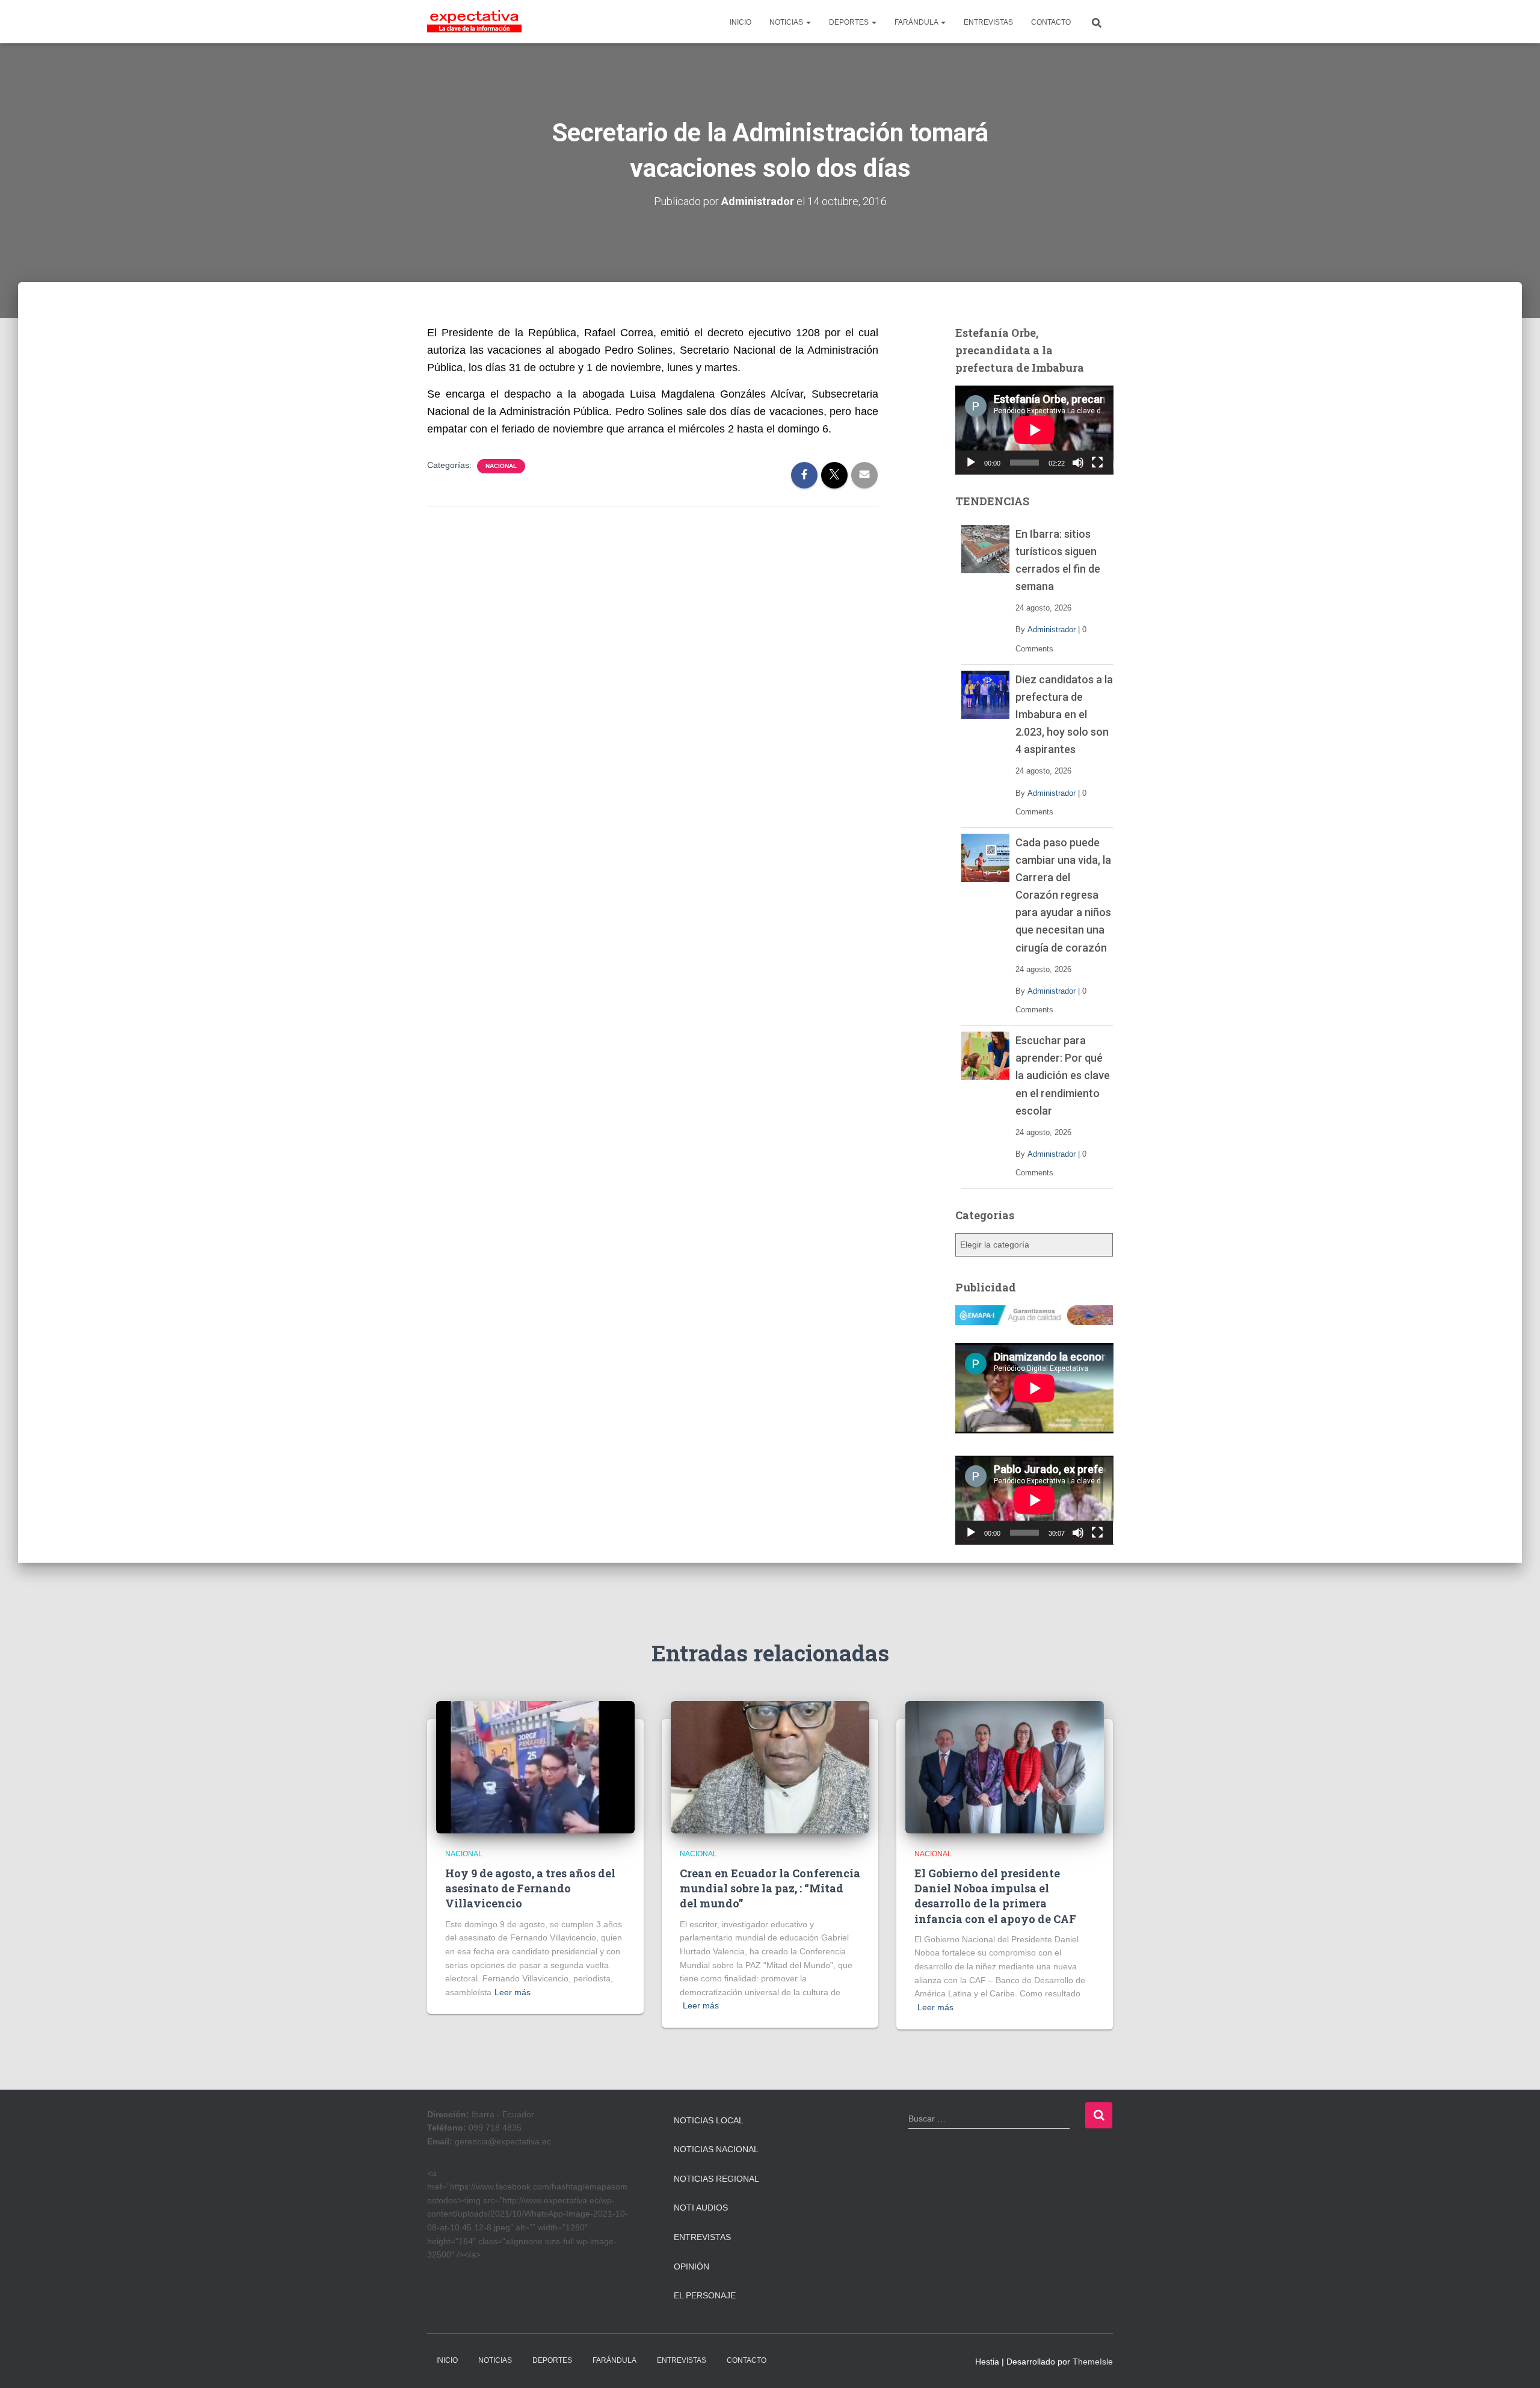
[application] (1034, 430)
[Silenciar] (1078, 463)
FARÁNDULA (917, 22)
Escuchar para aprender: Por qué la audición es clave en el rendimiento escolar (1063, 1075)
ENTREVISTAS (988, 22)
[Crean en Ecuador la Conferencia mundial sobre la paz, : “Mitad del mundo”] (770, 1766)
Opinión (691, 2266)
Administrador (1052, 629)
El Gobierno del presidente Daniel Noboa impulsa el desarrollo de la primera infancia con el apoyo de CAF (995, 1896)
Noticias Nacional (716, 2149)
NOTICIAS (787, 22)
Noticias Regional (716, 2179)
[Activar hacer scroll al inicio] (1516, 2364)
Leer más (513, 1992)
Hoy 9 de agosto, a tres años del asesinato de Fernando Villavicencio (530, 1888)
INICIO (741, 22)
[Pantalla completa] (1097, 463)
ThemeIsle (1093, 2362)
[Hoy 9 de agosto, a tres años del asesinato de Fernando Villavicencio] (535, 1766)
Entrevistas (702, 2237)
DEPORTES (850, 22)
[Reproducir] (971, 463)
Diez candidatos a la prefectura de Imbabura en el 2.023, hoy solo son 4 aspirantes (1064, 714)
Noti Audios (701, 2208)
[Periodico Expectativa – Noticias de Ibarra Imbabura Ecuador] (474, 22)
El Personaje (705, 2295)
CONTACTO (1051, 22)
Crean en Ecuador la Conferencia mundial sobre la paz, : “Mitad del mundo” (770, 1888)
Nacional (501, 466)
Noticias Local (709, 2120)
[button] (808, 22)
